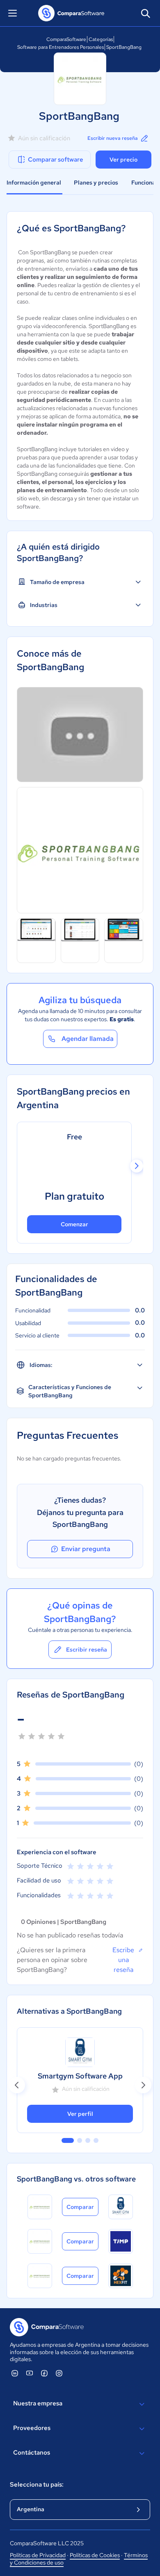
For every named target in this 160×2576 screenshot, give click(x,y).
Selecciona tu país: (37, 2485)
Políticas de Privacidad (38, 2555)
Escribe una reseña (123, 1960)
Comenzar (74, 1224)
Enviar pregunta (86, 1549)
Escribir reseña (87, 1650)
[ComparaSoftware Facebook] (44, 2373)
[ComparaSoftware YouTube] (30, 2373)
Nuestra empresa (38, 2403)
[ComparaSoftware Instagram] (59, 2373)
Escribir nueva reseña (113, 138)
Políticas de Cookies (95, 2555)
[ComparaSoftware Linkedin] (15, 2373)
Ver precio (123, 160)
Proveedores (32, 2428)
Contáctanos (32, 2453)
